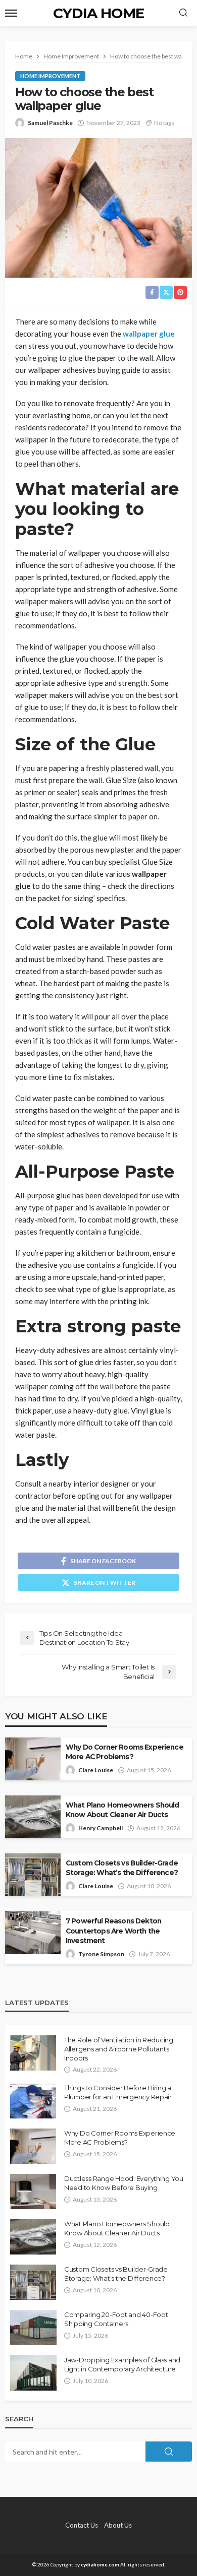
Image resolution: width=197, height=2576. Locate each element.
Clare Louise (96, 1770)
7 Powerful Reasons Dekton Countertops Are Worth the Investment (113, 1930)
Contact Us (82, 2525)
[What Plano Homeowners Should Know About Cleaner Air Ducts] (33, 2237)
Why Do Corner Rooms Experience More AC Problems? (125, 1752)
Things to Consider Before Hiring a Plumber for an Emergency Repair (118, 2092)
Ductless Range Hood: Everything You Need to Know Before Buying (124, 2183)
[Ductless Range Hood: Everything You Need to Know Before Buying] (33, 2192)
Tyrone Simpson (101, 1954)
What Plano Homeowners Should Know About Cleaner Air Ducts (122, 1810)
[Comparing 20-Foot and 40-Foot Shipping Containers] (33, 2328)
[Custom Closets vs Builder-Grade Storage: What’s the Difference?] (33, 2282)
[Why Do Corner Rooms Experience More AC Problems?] (33, 2146)
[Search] (183, 13)
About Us (118, 2525)
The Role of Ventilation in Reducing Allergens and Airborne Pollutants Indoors (119, 2049)
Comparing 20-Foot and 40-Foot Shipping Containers (116, 2319)
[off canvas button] (11, 13)
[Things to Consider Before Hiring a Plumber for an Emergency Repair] (33, 2101)
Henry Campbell (101, 1828)
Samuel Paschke (50, 123)
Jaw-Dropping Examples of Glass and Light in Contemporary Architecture (122, 2364)
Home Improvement (50, 76)
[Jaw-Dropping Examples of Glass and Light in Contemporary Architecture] (33, 2373)
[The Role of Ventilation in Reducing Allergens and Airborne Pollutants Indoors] (33, 2053)
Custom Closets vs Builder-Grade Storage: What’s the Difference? (122, 1868)
